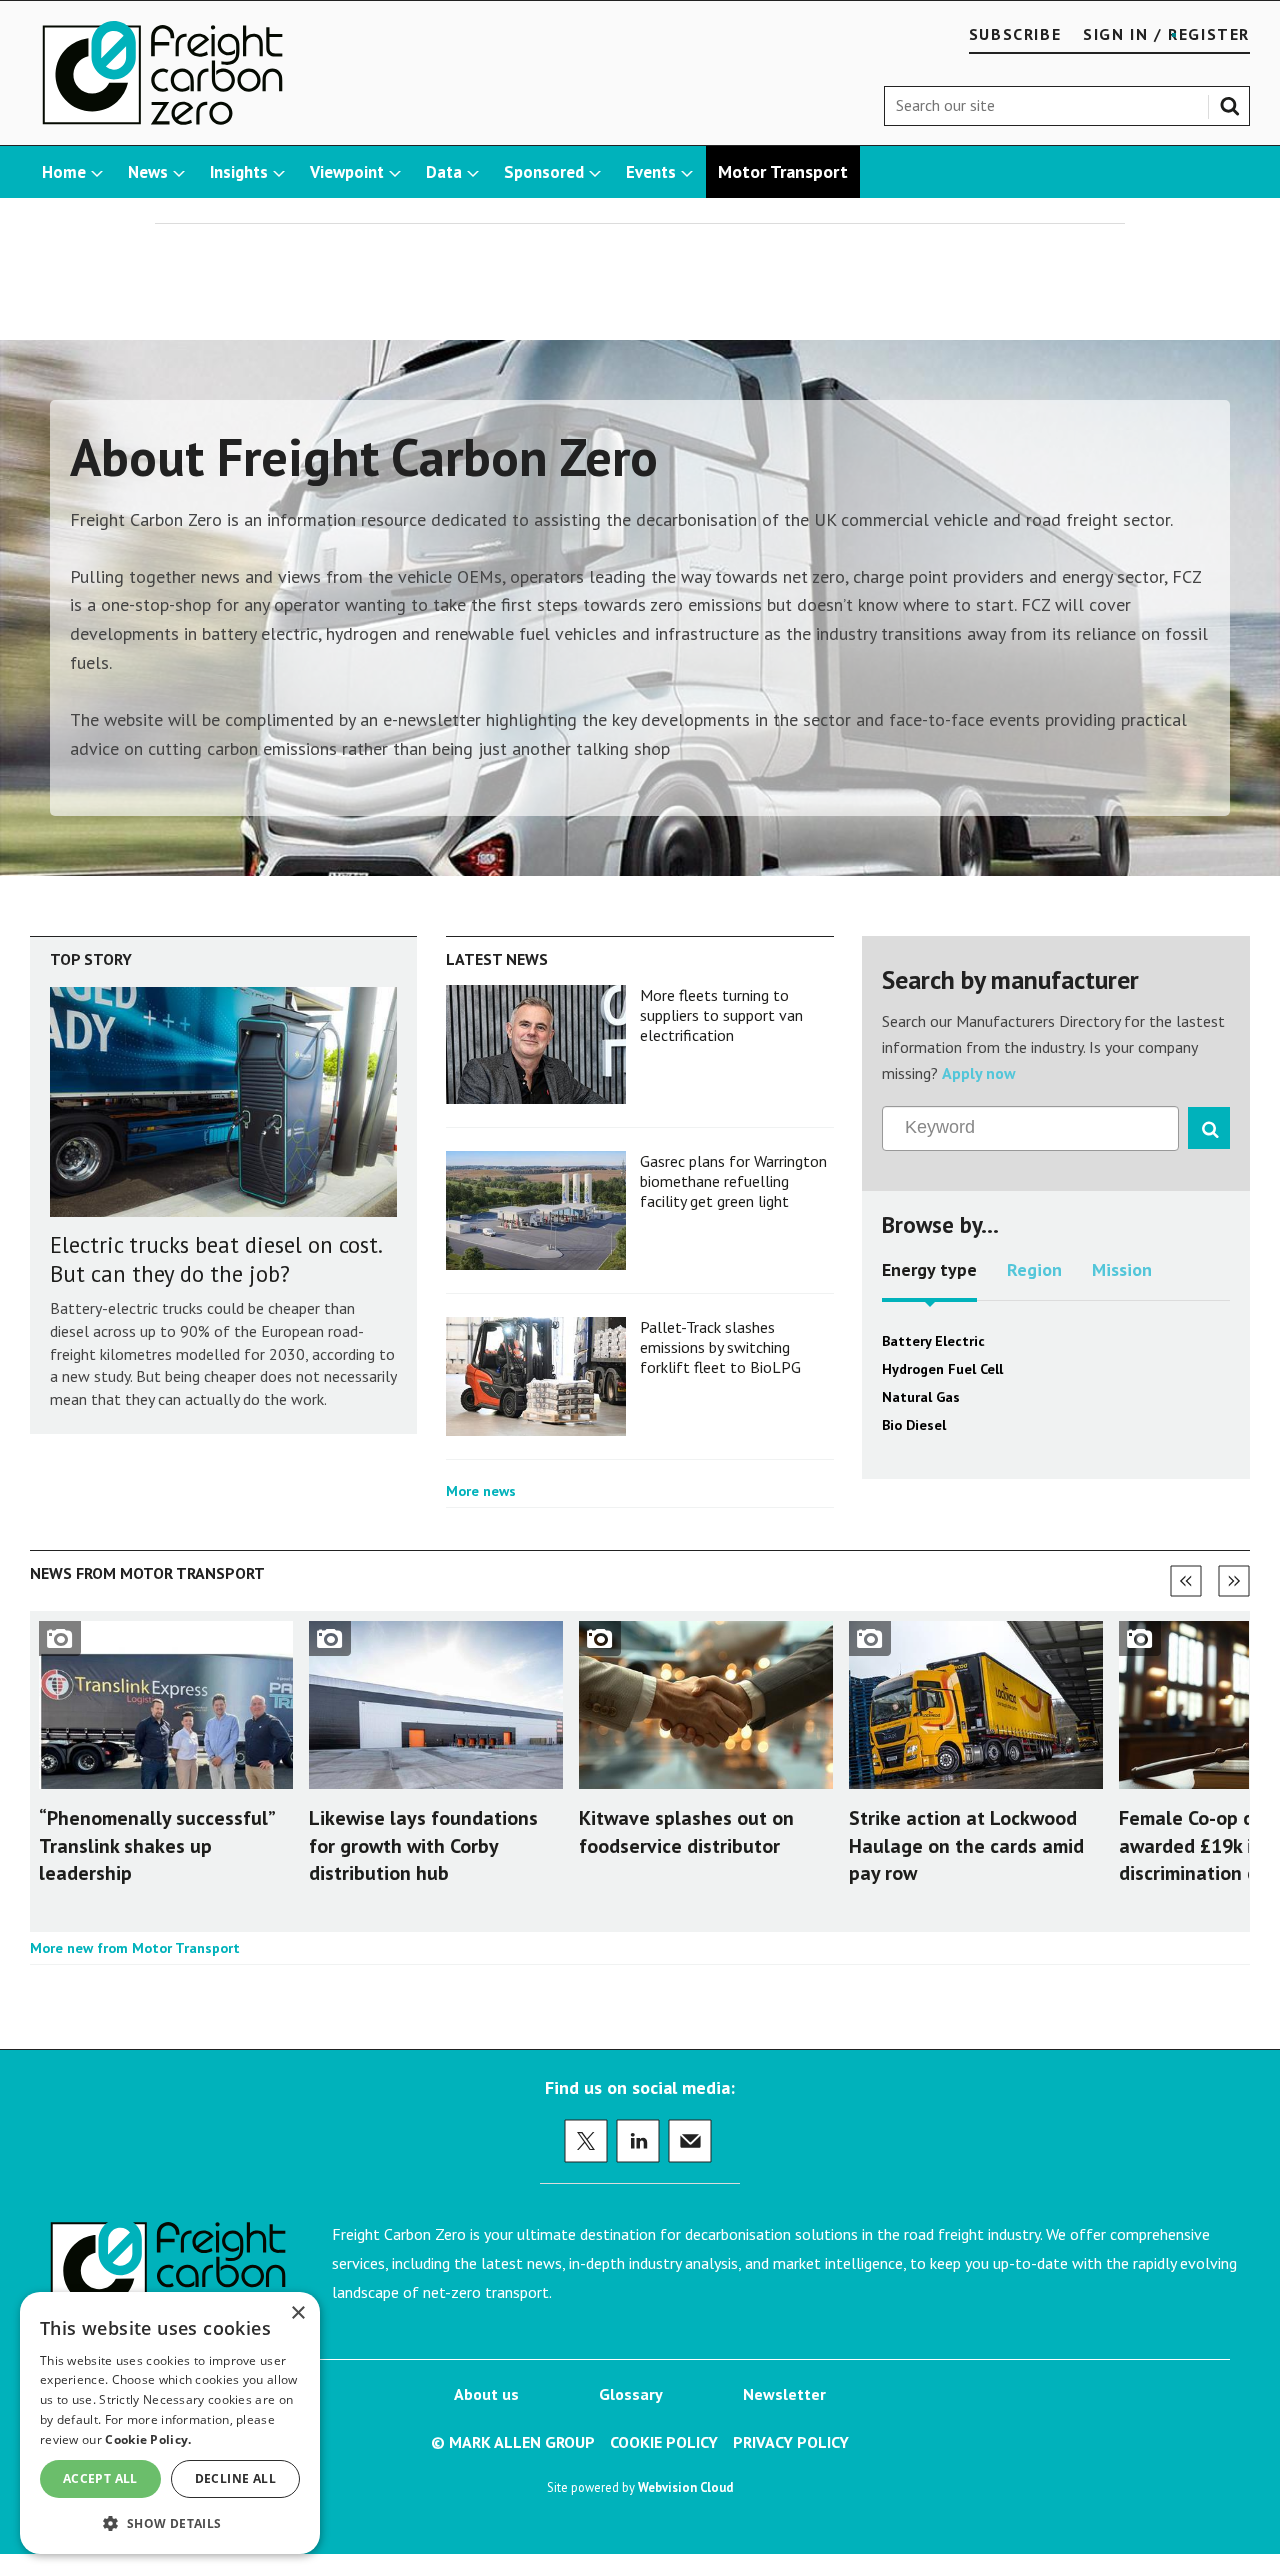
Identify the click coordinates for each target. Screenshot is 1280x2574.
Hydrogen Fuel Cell (942, 1369)
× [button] (297, 2313)
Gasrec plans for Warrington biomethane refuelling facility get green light (733, 1181)
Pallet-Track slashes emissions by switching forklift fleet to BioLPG (720, 1347)
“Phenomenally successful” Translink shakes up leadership (156, 1845)
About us (486, 2394)
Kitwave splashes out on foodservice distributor (686, 1831)
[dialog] (170, 2423)
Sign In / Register (1166, 34)
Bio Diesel (914, 1425)
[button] (170, 2522)
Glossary (631, 2394)
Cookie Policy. (148, 2439)
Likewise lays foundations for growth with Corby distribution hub (423, 1845)
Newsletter (784, 2394)
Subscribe (1015, 34)
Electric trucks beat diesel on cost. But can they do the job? (215, 1259)
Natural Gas (921, 1397)
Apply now (979, 1073)
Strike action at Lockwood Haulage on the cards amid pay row (966, 1845)
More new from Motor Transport (135, 1948)
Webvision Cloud (685, 2487)
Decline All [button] (235, 2478)
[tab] (929, 1277)
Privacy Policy (791, 2442)
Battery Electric (933, 1341)
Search (1234, 102)
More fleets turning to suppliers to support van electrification (721, 1015)
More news (481, 1491)
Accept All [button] (100, 2478)
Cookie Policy (664, 2442)
